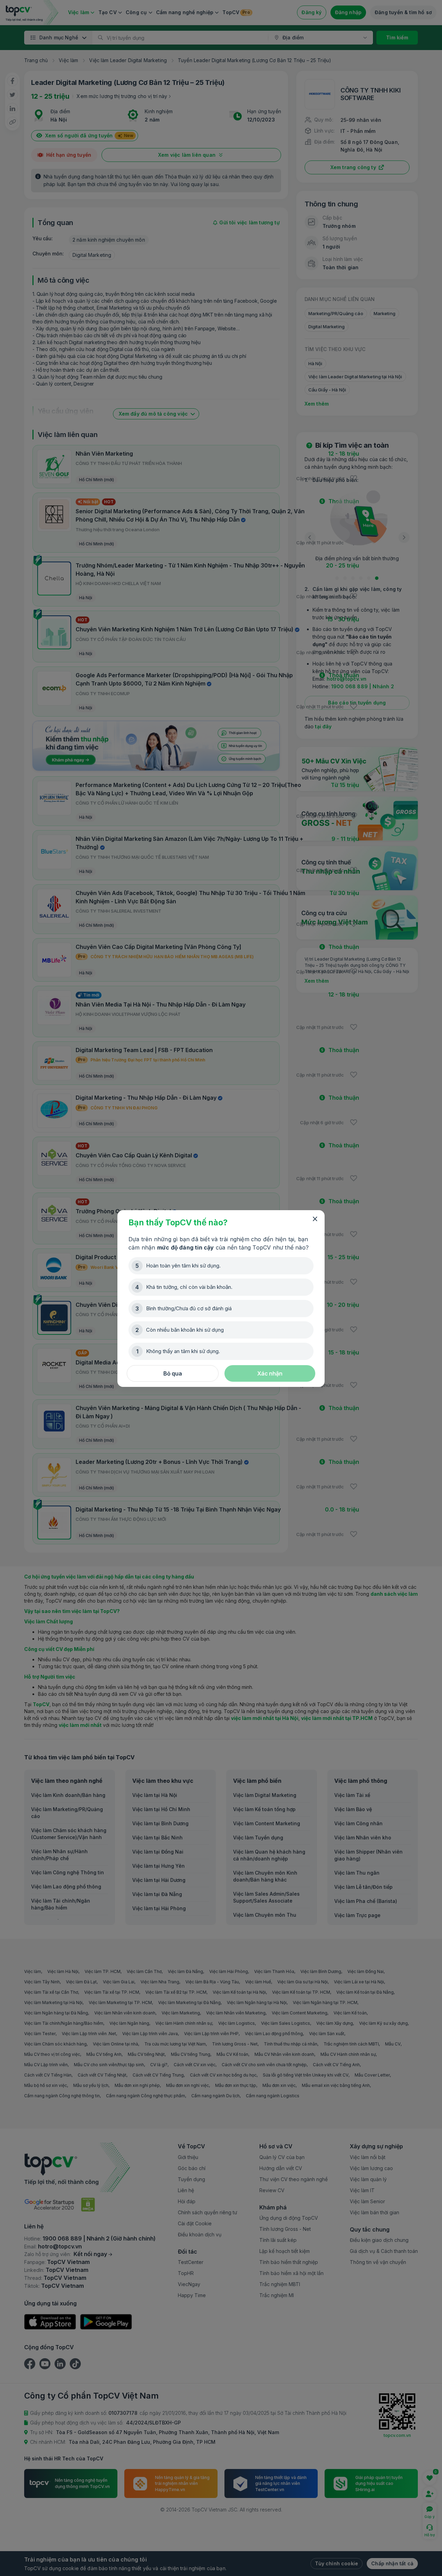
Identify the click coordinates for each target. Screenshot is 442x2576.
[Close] (315, 1219)
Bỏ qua (173, 1373)
